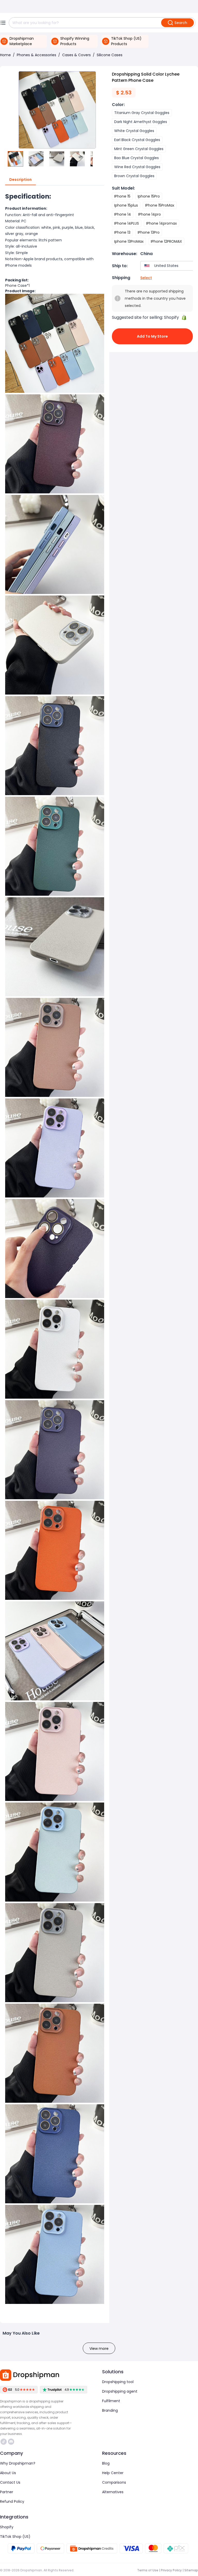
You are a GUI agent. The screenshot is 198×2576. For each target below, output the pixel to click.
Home (5, 55)
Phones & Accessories (36, 55)
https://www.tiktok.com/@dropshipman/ (4, 2442)
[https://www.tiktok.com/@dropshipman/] (4, 2442)
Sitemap (191, 2570)
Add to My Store (152, 336)
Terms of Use (148, 2570)
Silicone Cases (110, 55)
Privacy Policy (171, 2570)
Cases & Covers (76, 55)
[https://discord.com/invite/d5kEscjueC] (11, 2442)
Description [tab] (20, 180)
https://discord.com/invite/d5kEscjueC (12, 2442)
